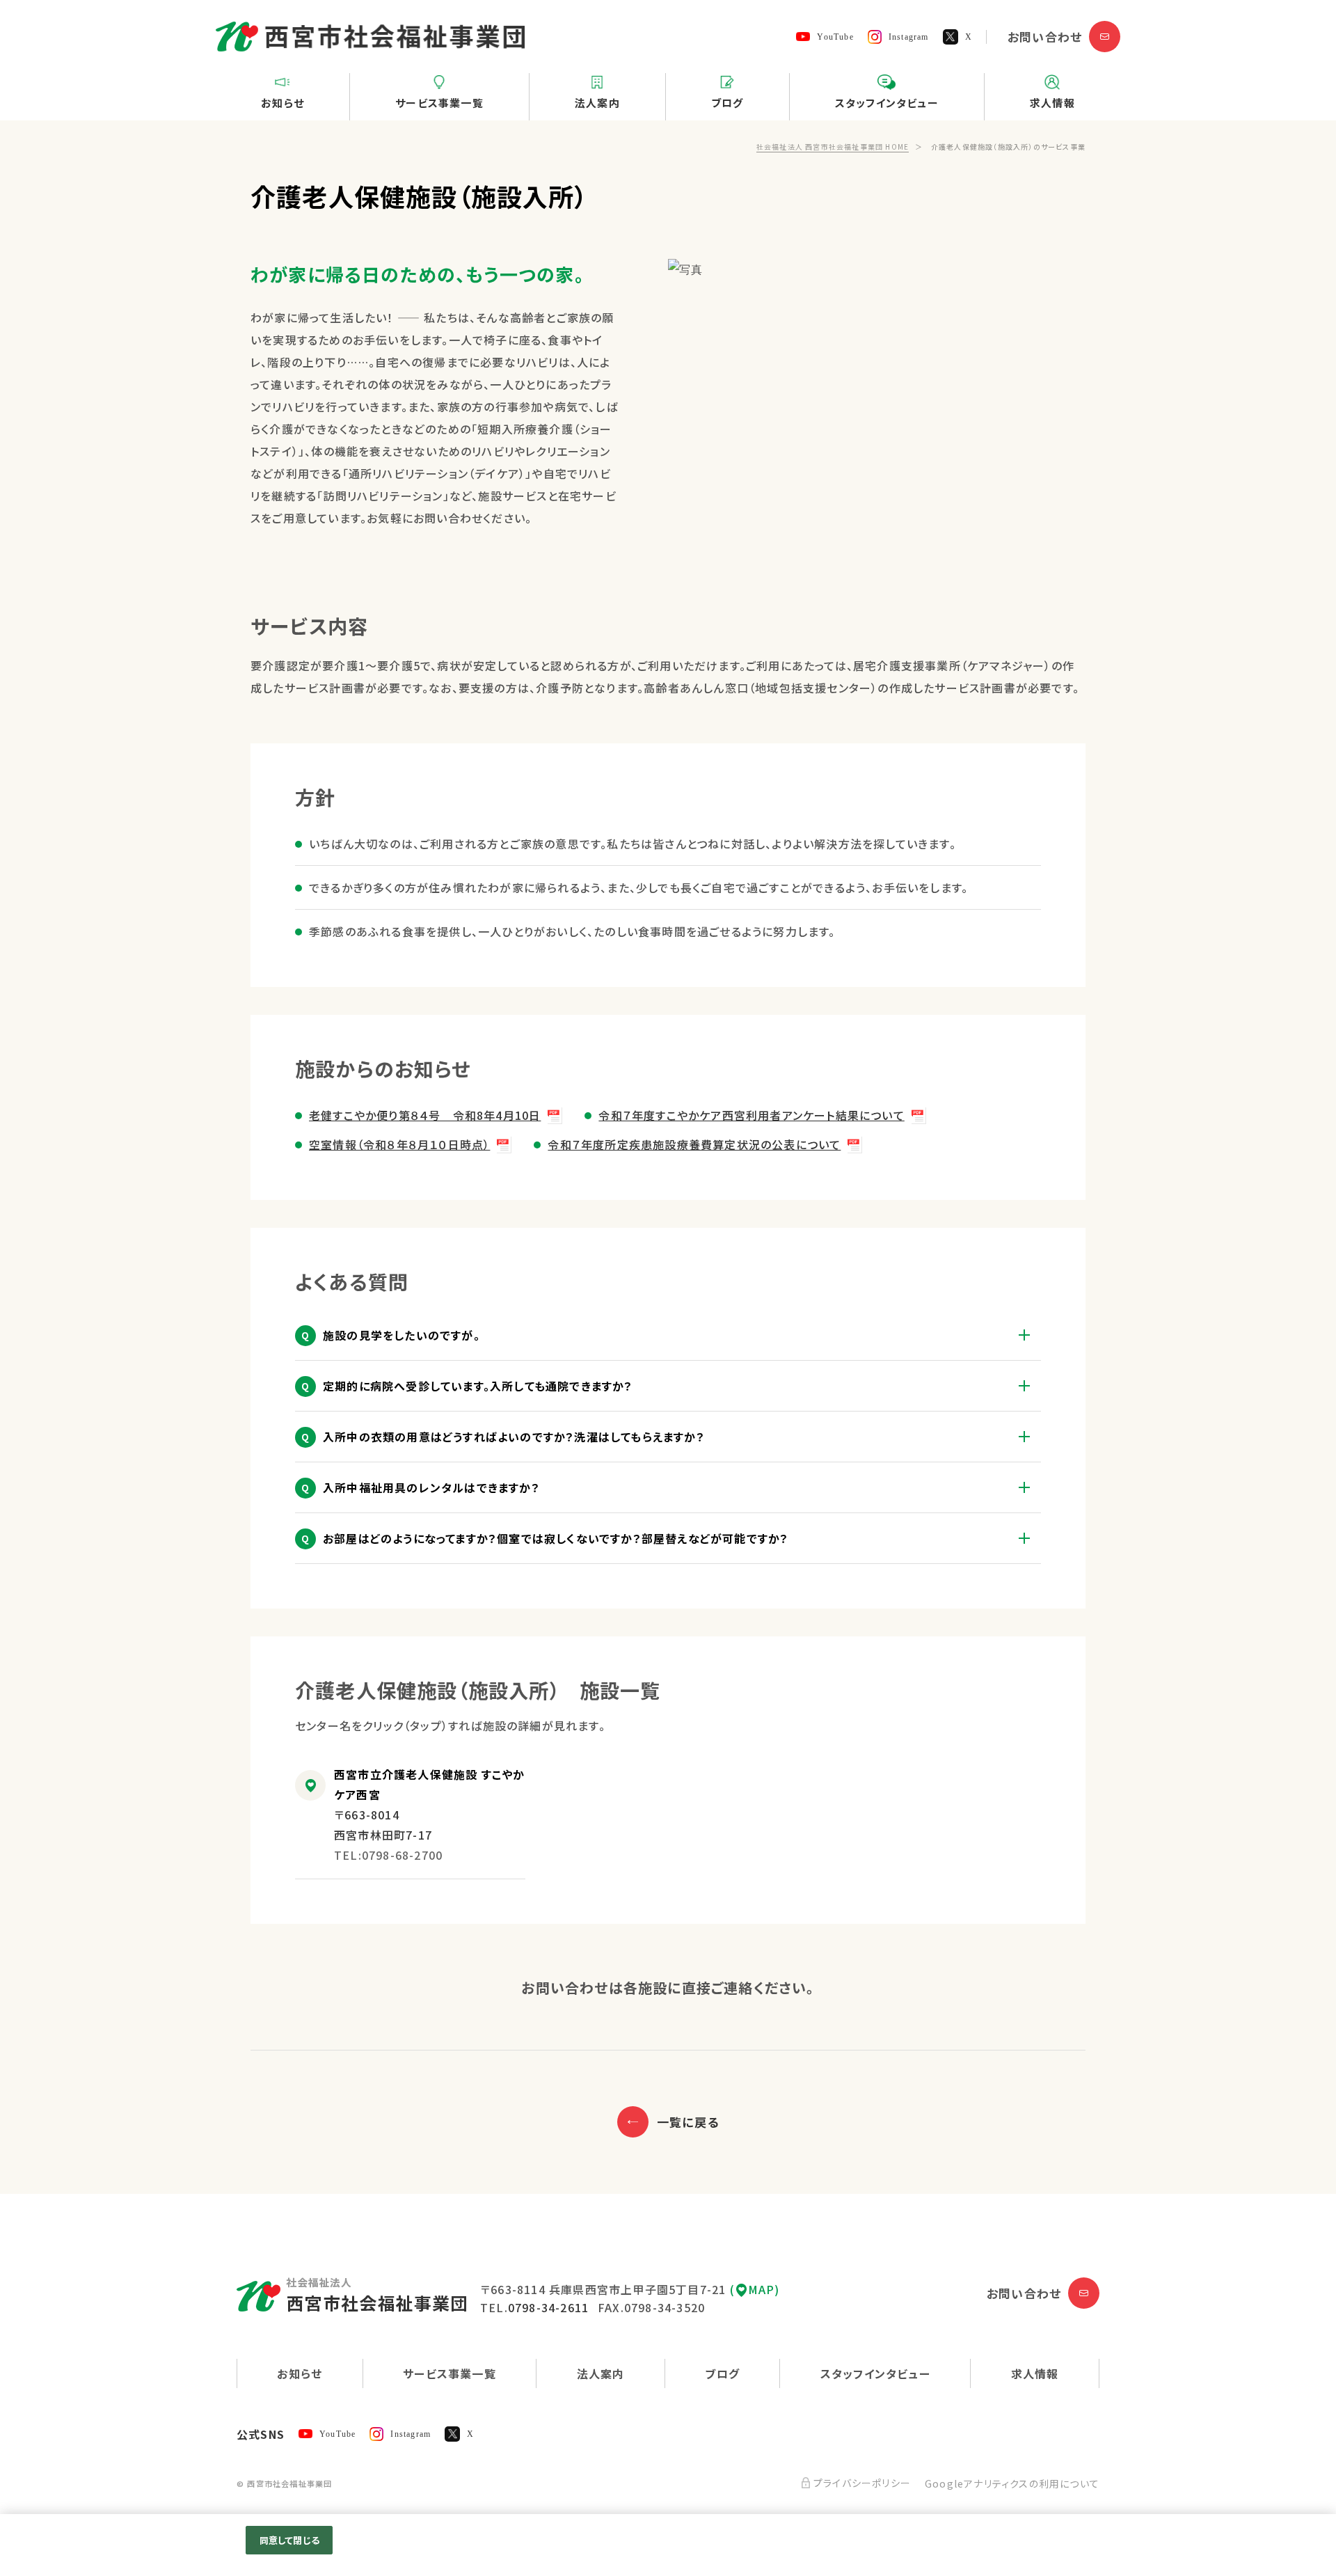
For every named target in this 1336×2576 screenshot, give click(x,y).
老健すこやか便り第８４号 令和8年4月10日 (425, 1115)
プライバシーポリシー (862, 2483)
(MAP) (755, 2289)
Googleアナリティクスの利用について (1012, 2483)
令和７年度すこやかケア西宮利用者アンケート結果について (751, 1115)
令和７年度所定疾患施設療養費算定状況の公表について (694, 1144)
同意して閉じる (289, 2540)
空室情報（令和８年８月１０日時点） (399, 1144)
